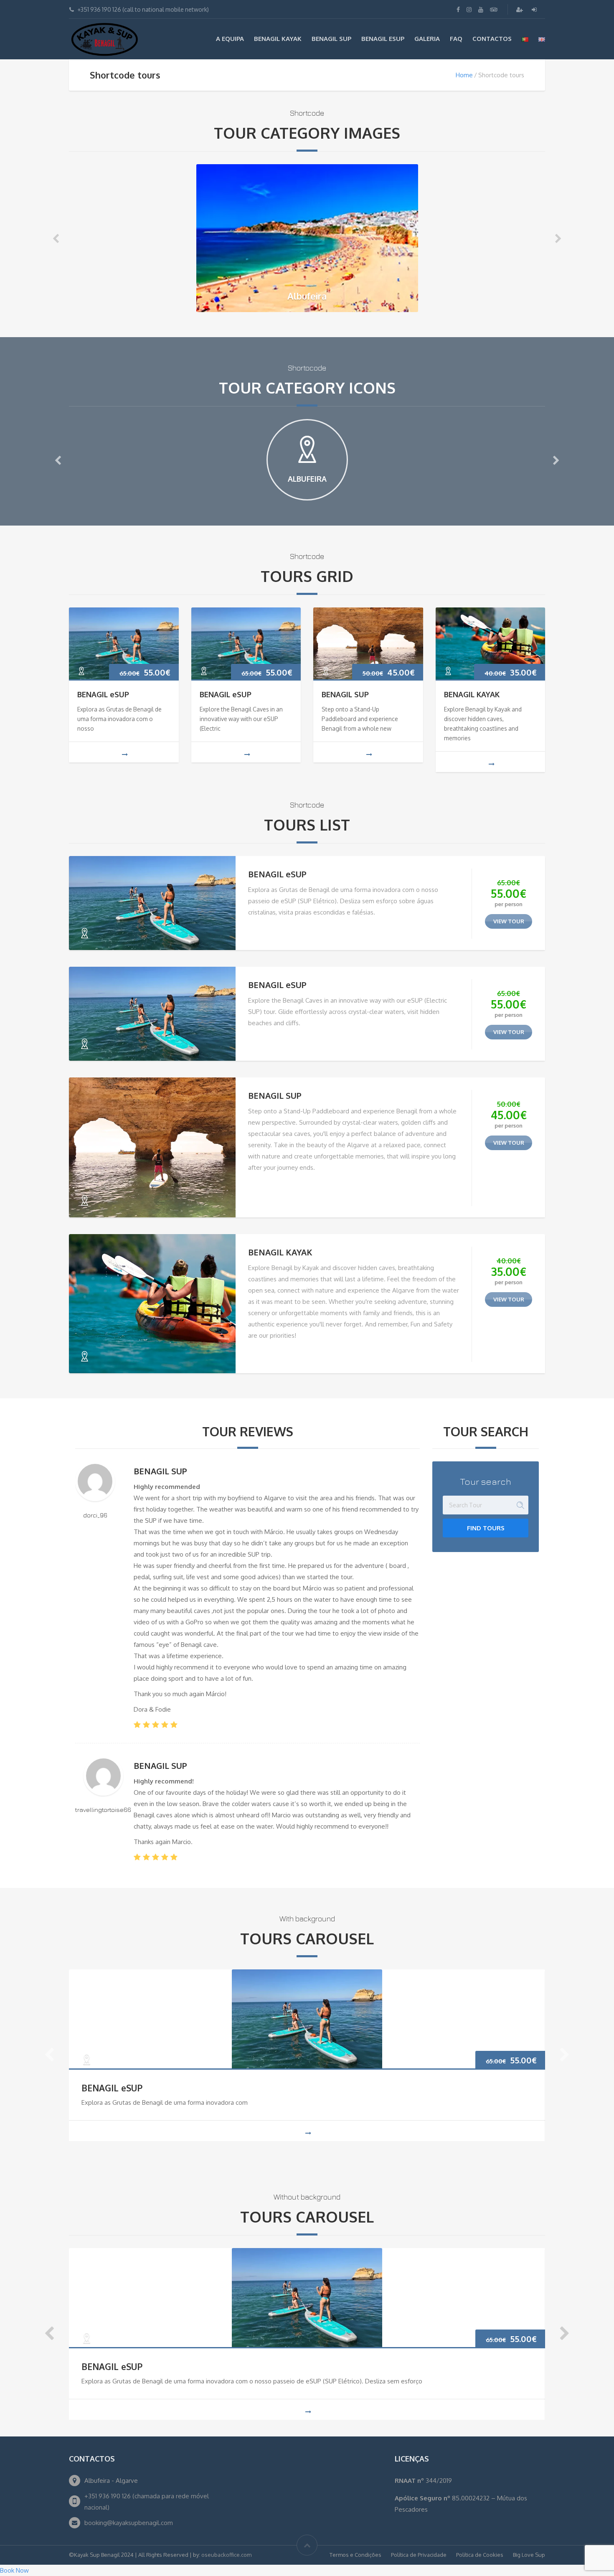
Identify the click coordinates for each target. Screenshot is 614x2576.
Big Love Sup (529, 2555)
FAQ (456, 39)
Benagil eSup (383, 39)
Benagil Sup (331, 39)
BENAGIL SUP (345, 694)
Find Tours (486, 1528)
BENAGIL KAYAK (472, 694)
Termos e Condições (355, 2555)
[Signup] (520, 9)
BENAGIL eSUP (103, 694)
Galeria (427, 39)
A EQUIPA (230, 39)
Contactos (492, 39)
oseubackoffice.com (226, 2555)
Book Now (14, 2570)
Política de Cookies (480, 2555)
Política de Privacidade (419, 2555)
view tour (509, 921)
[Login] (535, 9)
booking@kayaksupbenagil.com (129, 2523)
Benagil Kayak (278, 39)
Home (464, 75)
